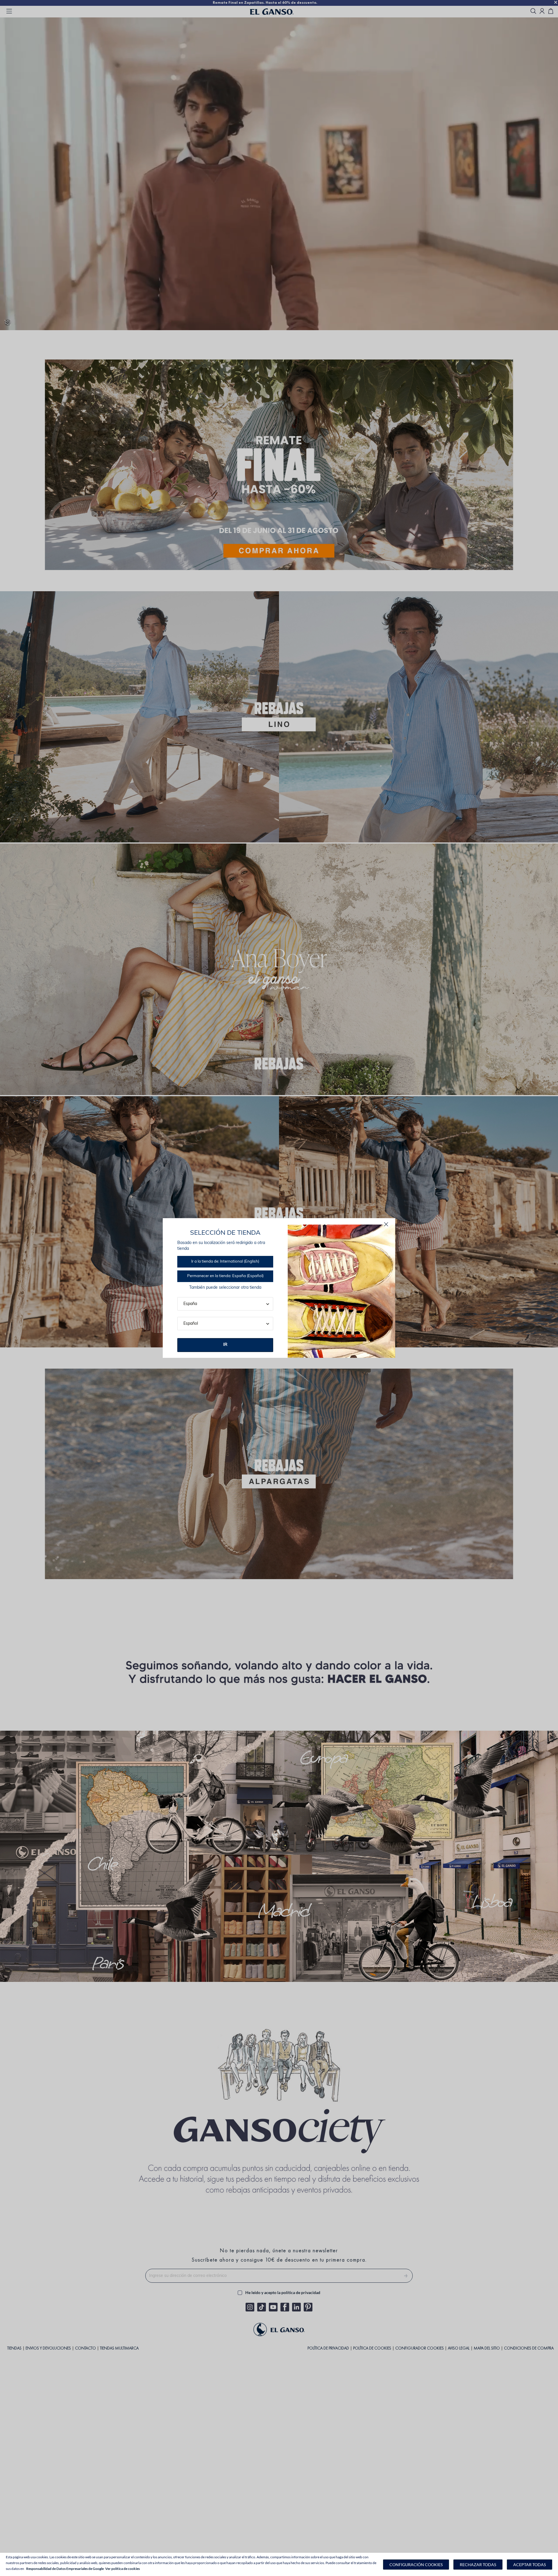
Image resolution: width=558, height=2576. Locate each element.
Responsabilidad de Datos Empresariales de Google (65, 2569)
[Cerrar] (386, 1224)
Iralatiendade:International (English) (225, 1262)
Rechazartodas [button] (478, 2565)
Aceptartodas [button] (530, 2565)
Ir (225, 1345)
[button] (416, 2565)
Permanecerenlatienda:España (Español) (225, 1276)
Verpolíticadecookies (122, 2569)
